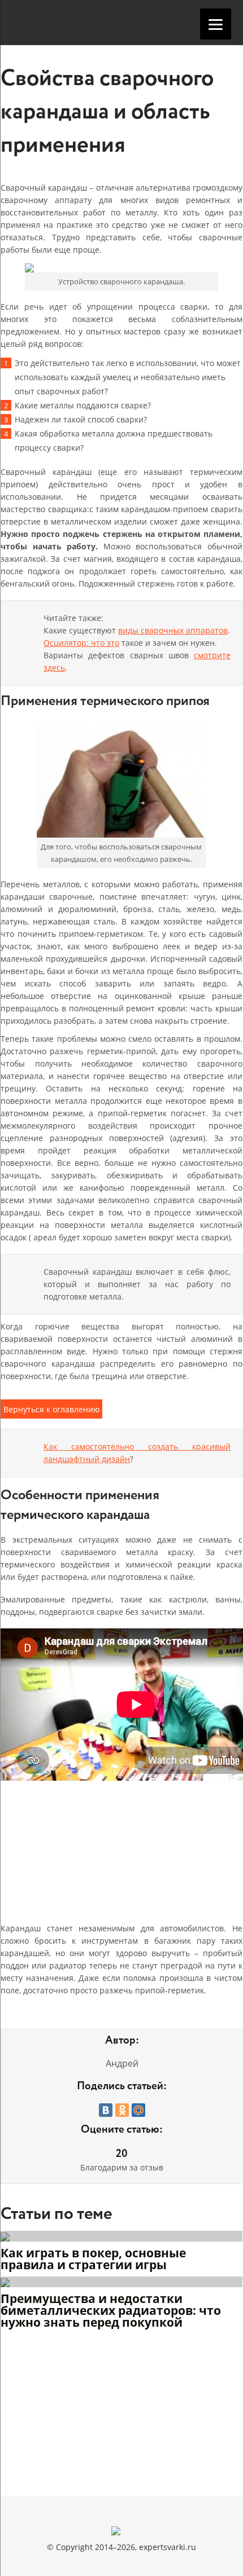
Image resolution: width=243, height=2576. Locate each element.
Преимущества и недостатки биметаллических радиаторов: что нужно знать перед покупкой (111, 2311)
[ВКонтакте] (106, 2110)
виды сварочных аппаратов (173, 630)
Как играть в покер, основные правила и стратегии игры (93, 2260)
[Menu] (216, 24)
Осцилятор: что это (81, 643)
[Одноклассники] (122, 2110)
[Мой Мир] (138, 2110)
